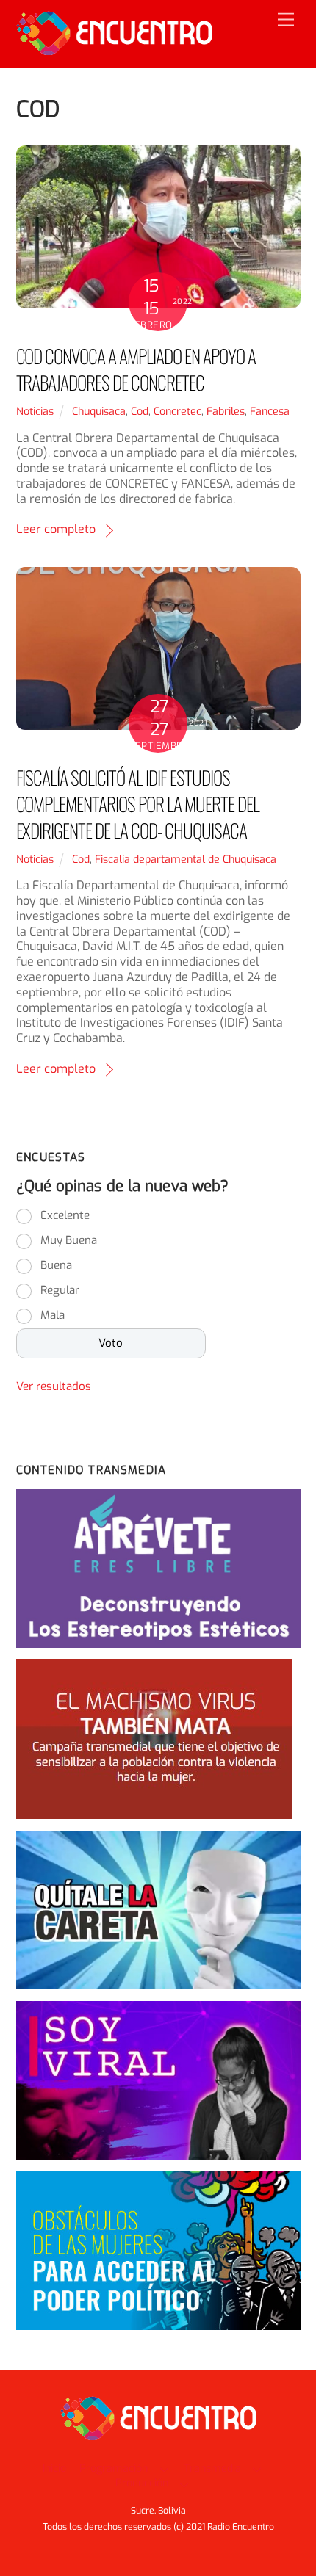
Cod (140, 412)
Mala (53, 1315)
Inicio (54, 2468)
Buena (56, 1265)
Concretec (177, 412)
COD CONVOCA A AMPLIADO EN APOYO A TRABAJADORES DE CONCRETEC (136, 369)
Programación (114, 2468)
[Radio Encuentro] (114, 49)
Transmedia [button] (212, 2468)
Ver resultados (54, 1386)
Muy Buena (69, 1240)
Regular (60, 1290)
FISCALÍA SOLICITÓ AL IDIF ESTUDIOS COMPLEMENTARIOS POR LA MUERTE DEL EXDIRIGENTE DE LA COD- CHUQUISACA (138, 803)
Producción (142, 2483)
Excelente (65, 1215)
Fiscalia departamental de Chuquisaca (186, 860)
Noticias (35, 412)
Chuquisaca (99, 412)
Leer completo (56, 529)
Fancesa (270, 412)
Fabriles (226, 412)
